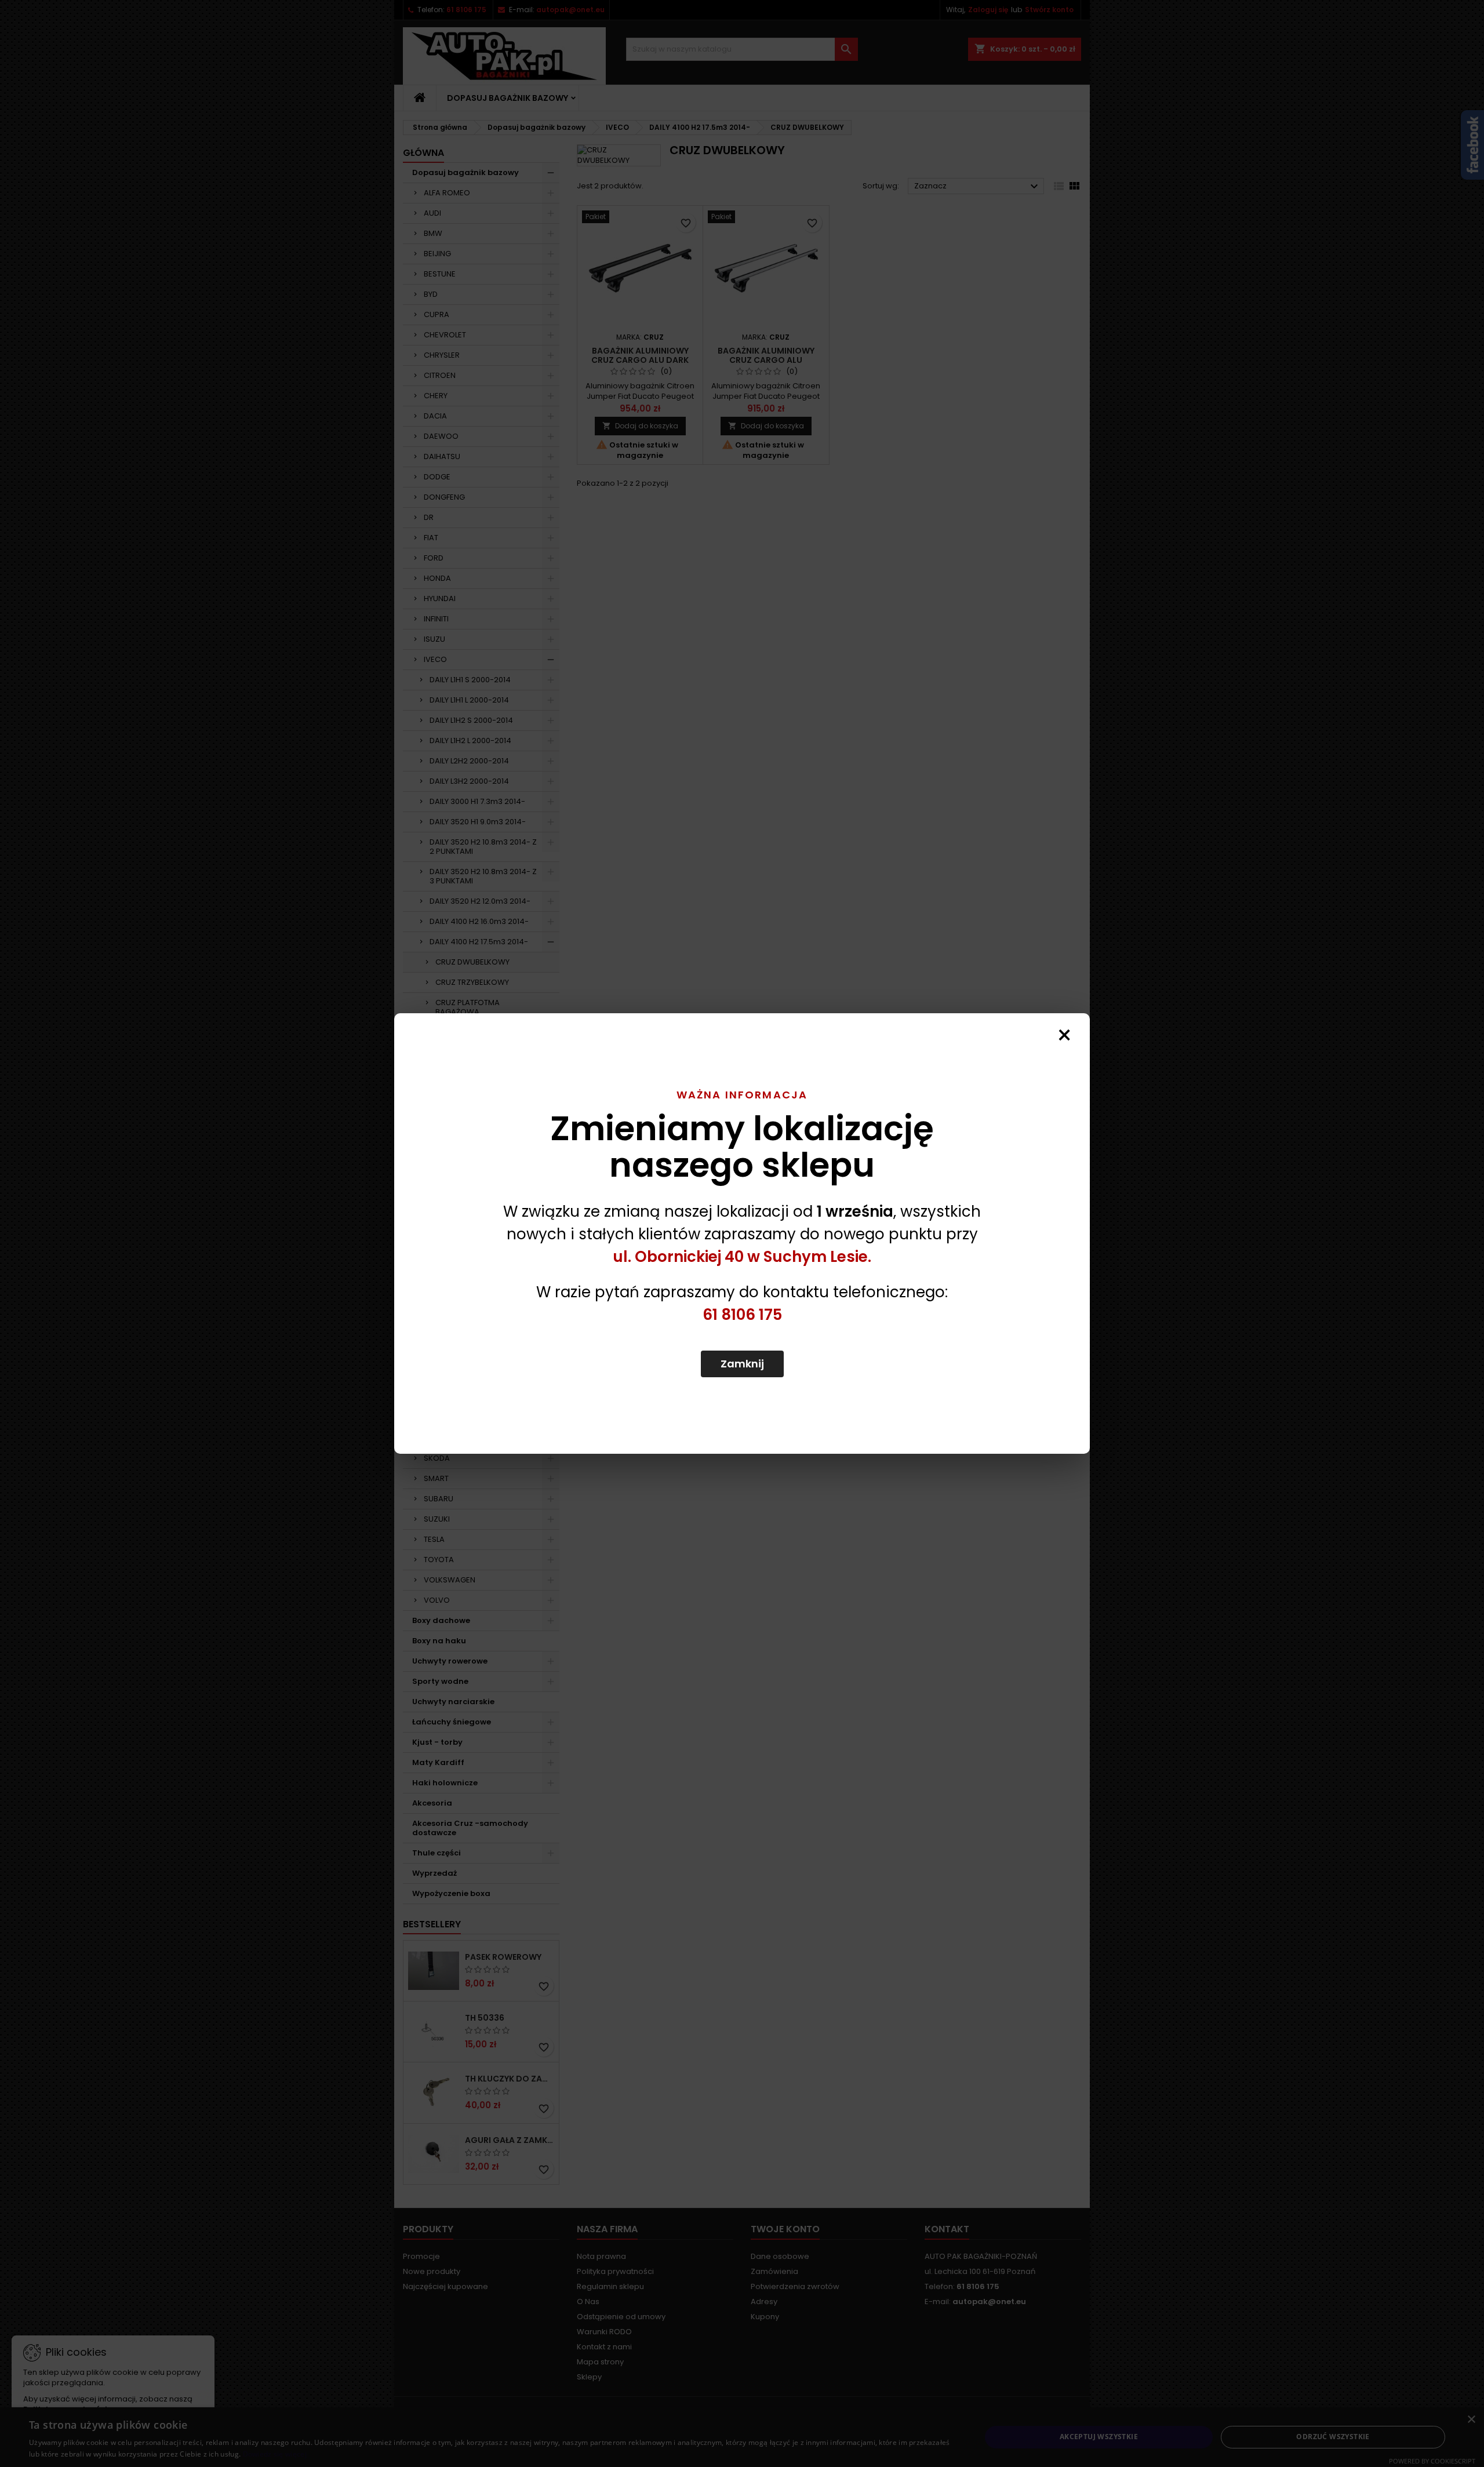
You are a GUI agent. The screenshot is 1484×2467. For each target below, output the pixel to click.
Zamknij (742, 1364)
